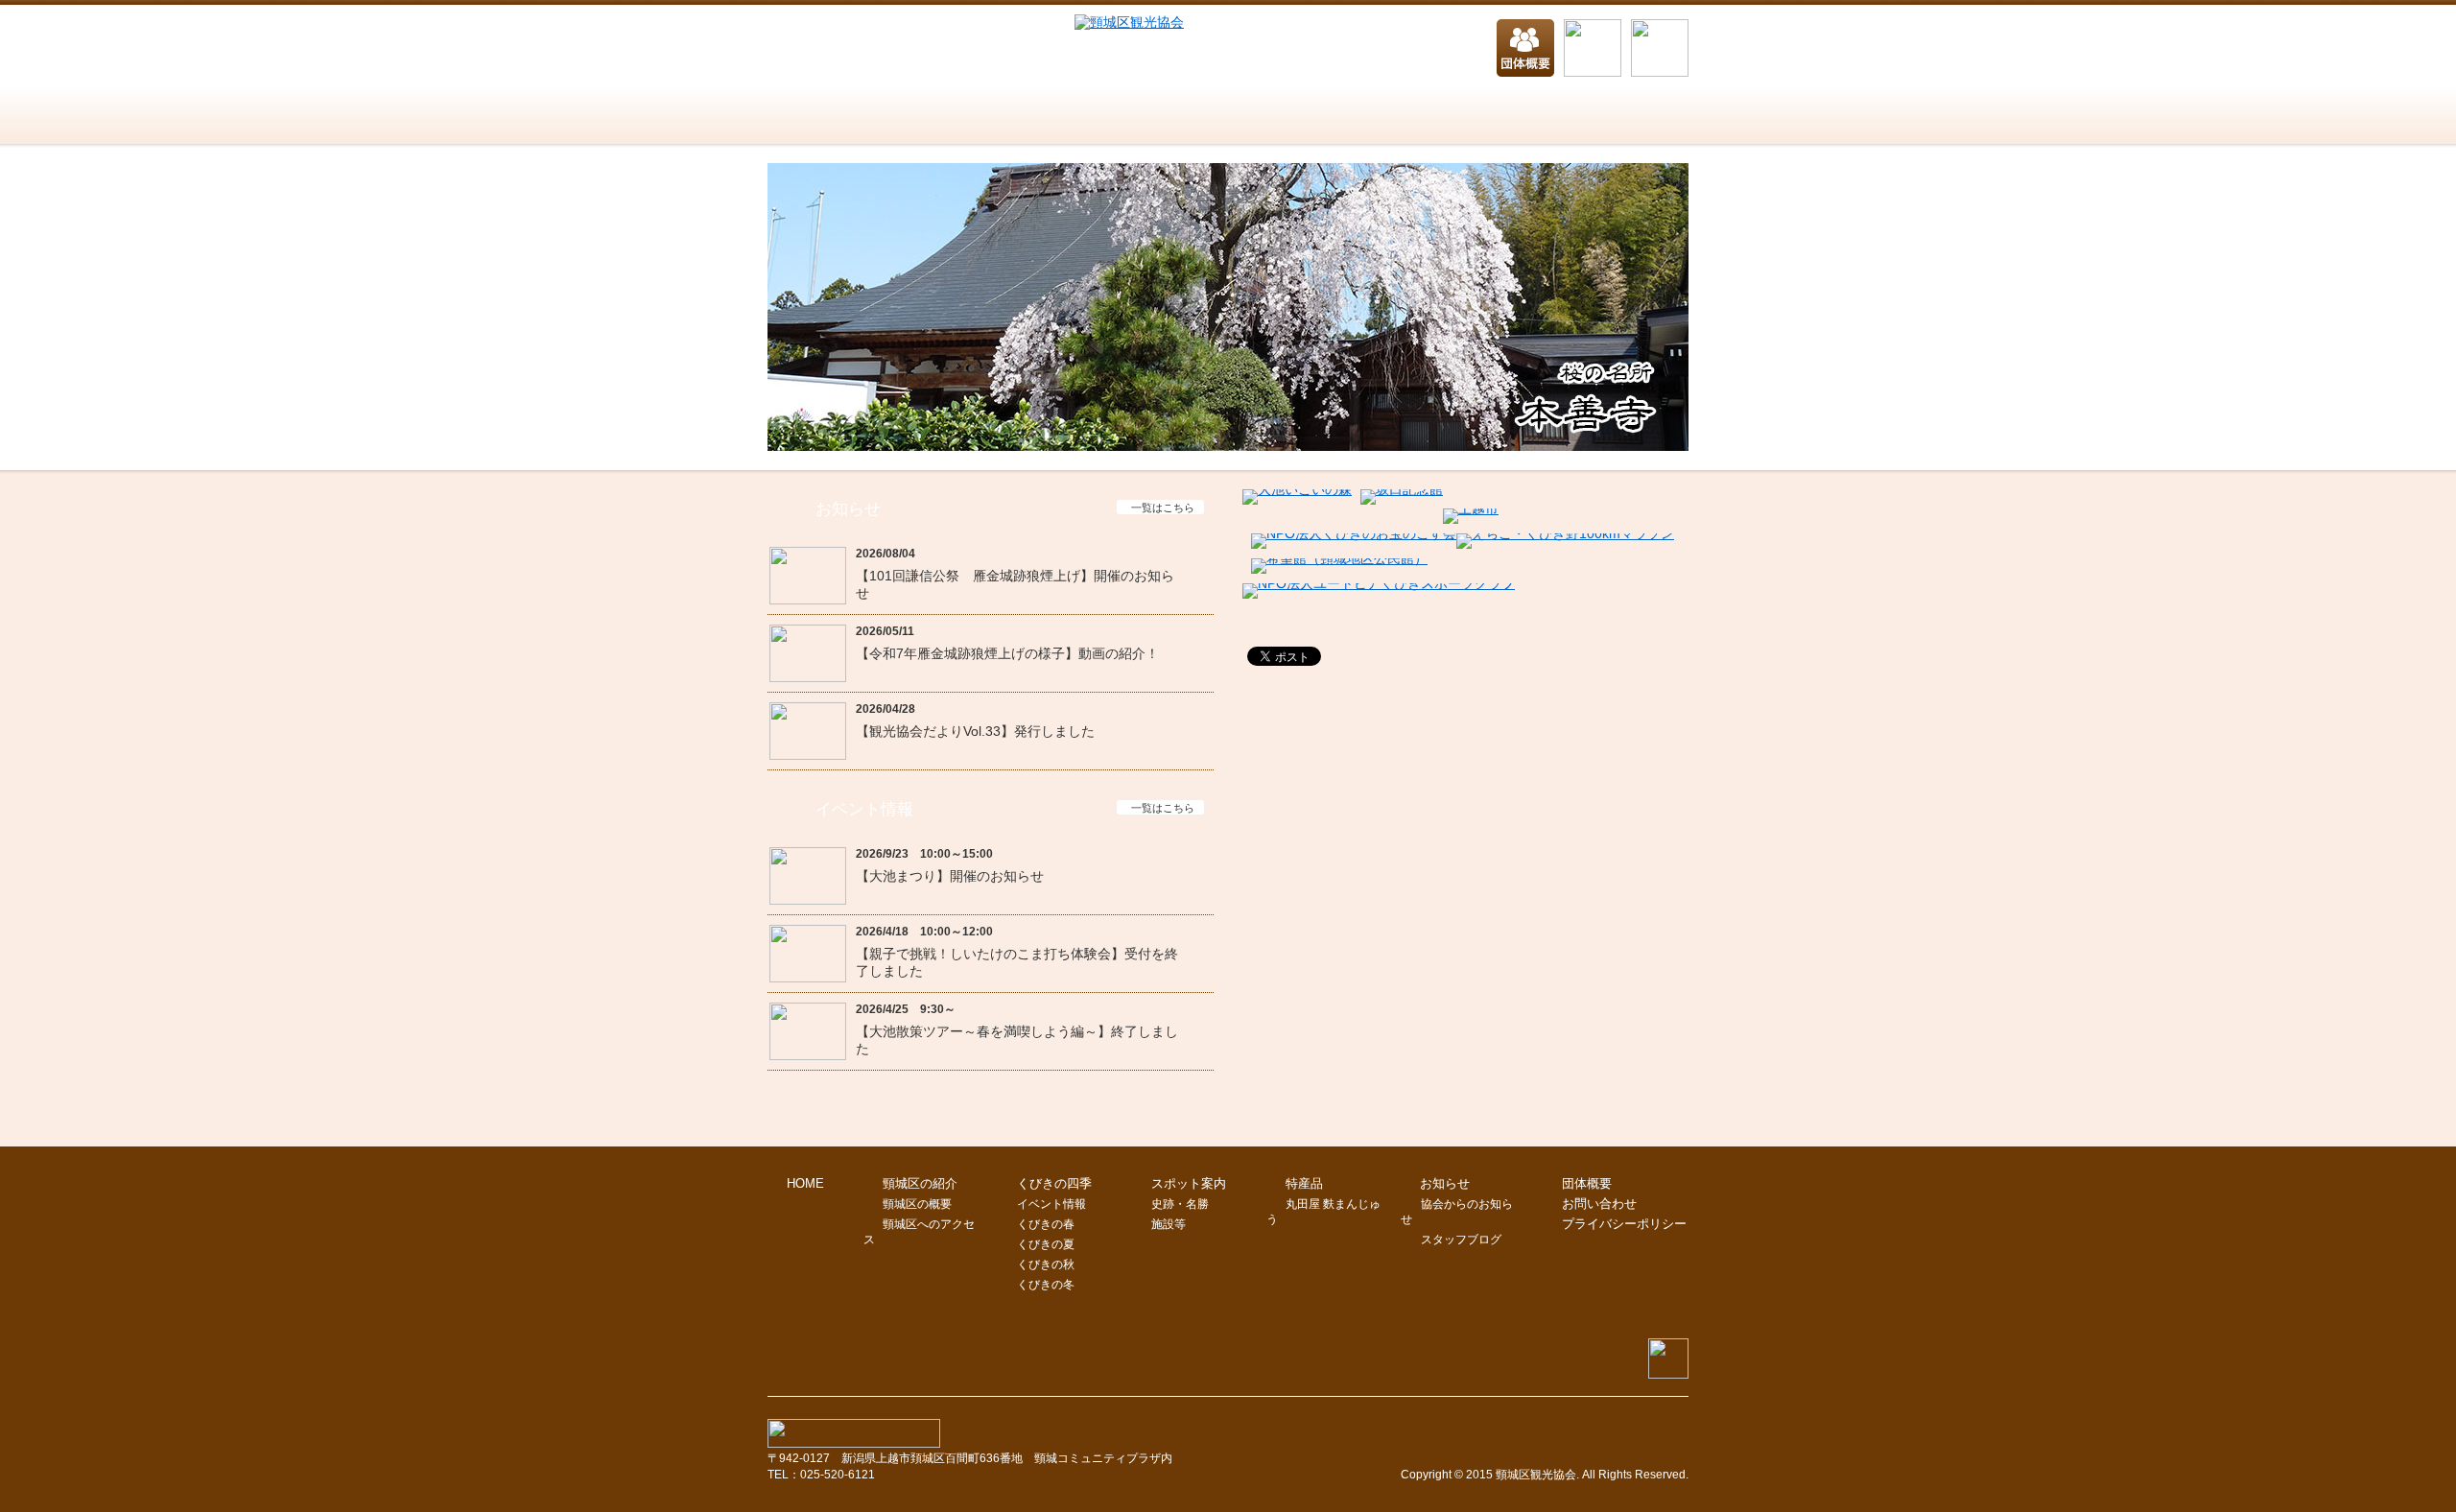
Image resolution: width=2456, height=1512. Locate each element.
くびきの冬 (1046, 1285)
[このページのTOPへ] (1668, 1374)
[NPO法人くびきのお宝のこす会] (1354, 533)
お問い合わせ (1602, 115)
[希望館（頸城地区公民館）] (1339, 558)
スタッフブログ (1461, 1240)
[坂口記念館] (1402, 489)
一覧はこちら (1163, 508)
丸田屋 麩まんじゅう (1323, 1212)
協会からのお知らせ (1457, 1212)
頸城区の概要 (917, 1204)
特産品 (1429, 115)
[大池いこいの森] (1297, 489)
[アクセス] (1660, 49)
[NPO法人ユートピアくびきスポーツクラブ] (1379, 583)
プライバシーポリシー (1624, 1224)
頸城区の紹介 (911, 115)
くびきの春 (1046, 1224)
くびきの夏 (1046, 1244)
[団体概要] (1525, 49)
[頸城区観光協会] (1129, 22)
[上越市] (1471, 508)
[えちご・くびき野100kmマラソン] (1565, 533)
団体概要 (1587, 1183)
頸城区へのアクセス (919, 1232)
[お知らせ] (1593, 49)
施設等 (1169, 1224)
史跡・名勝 (1180, 1204)
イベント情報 (1051, 1204)
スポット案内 (1257, 115)
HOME (796, 115)
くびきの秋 (1046, 1264)
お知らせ (1445, 1183)
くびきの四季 (1084, 115)
